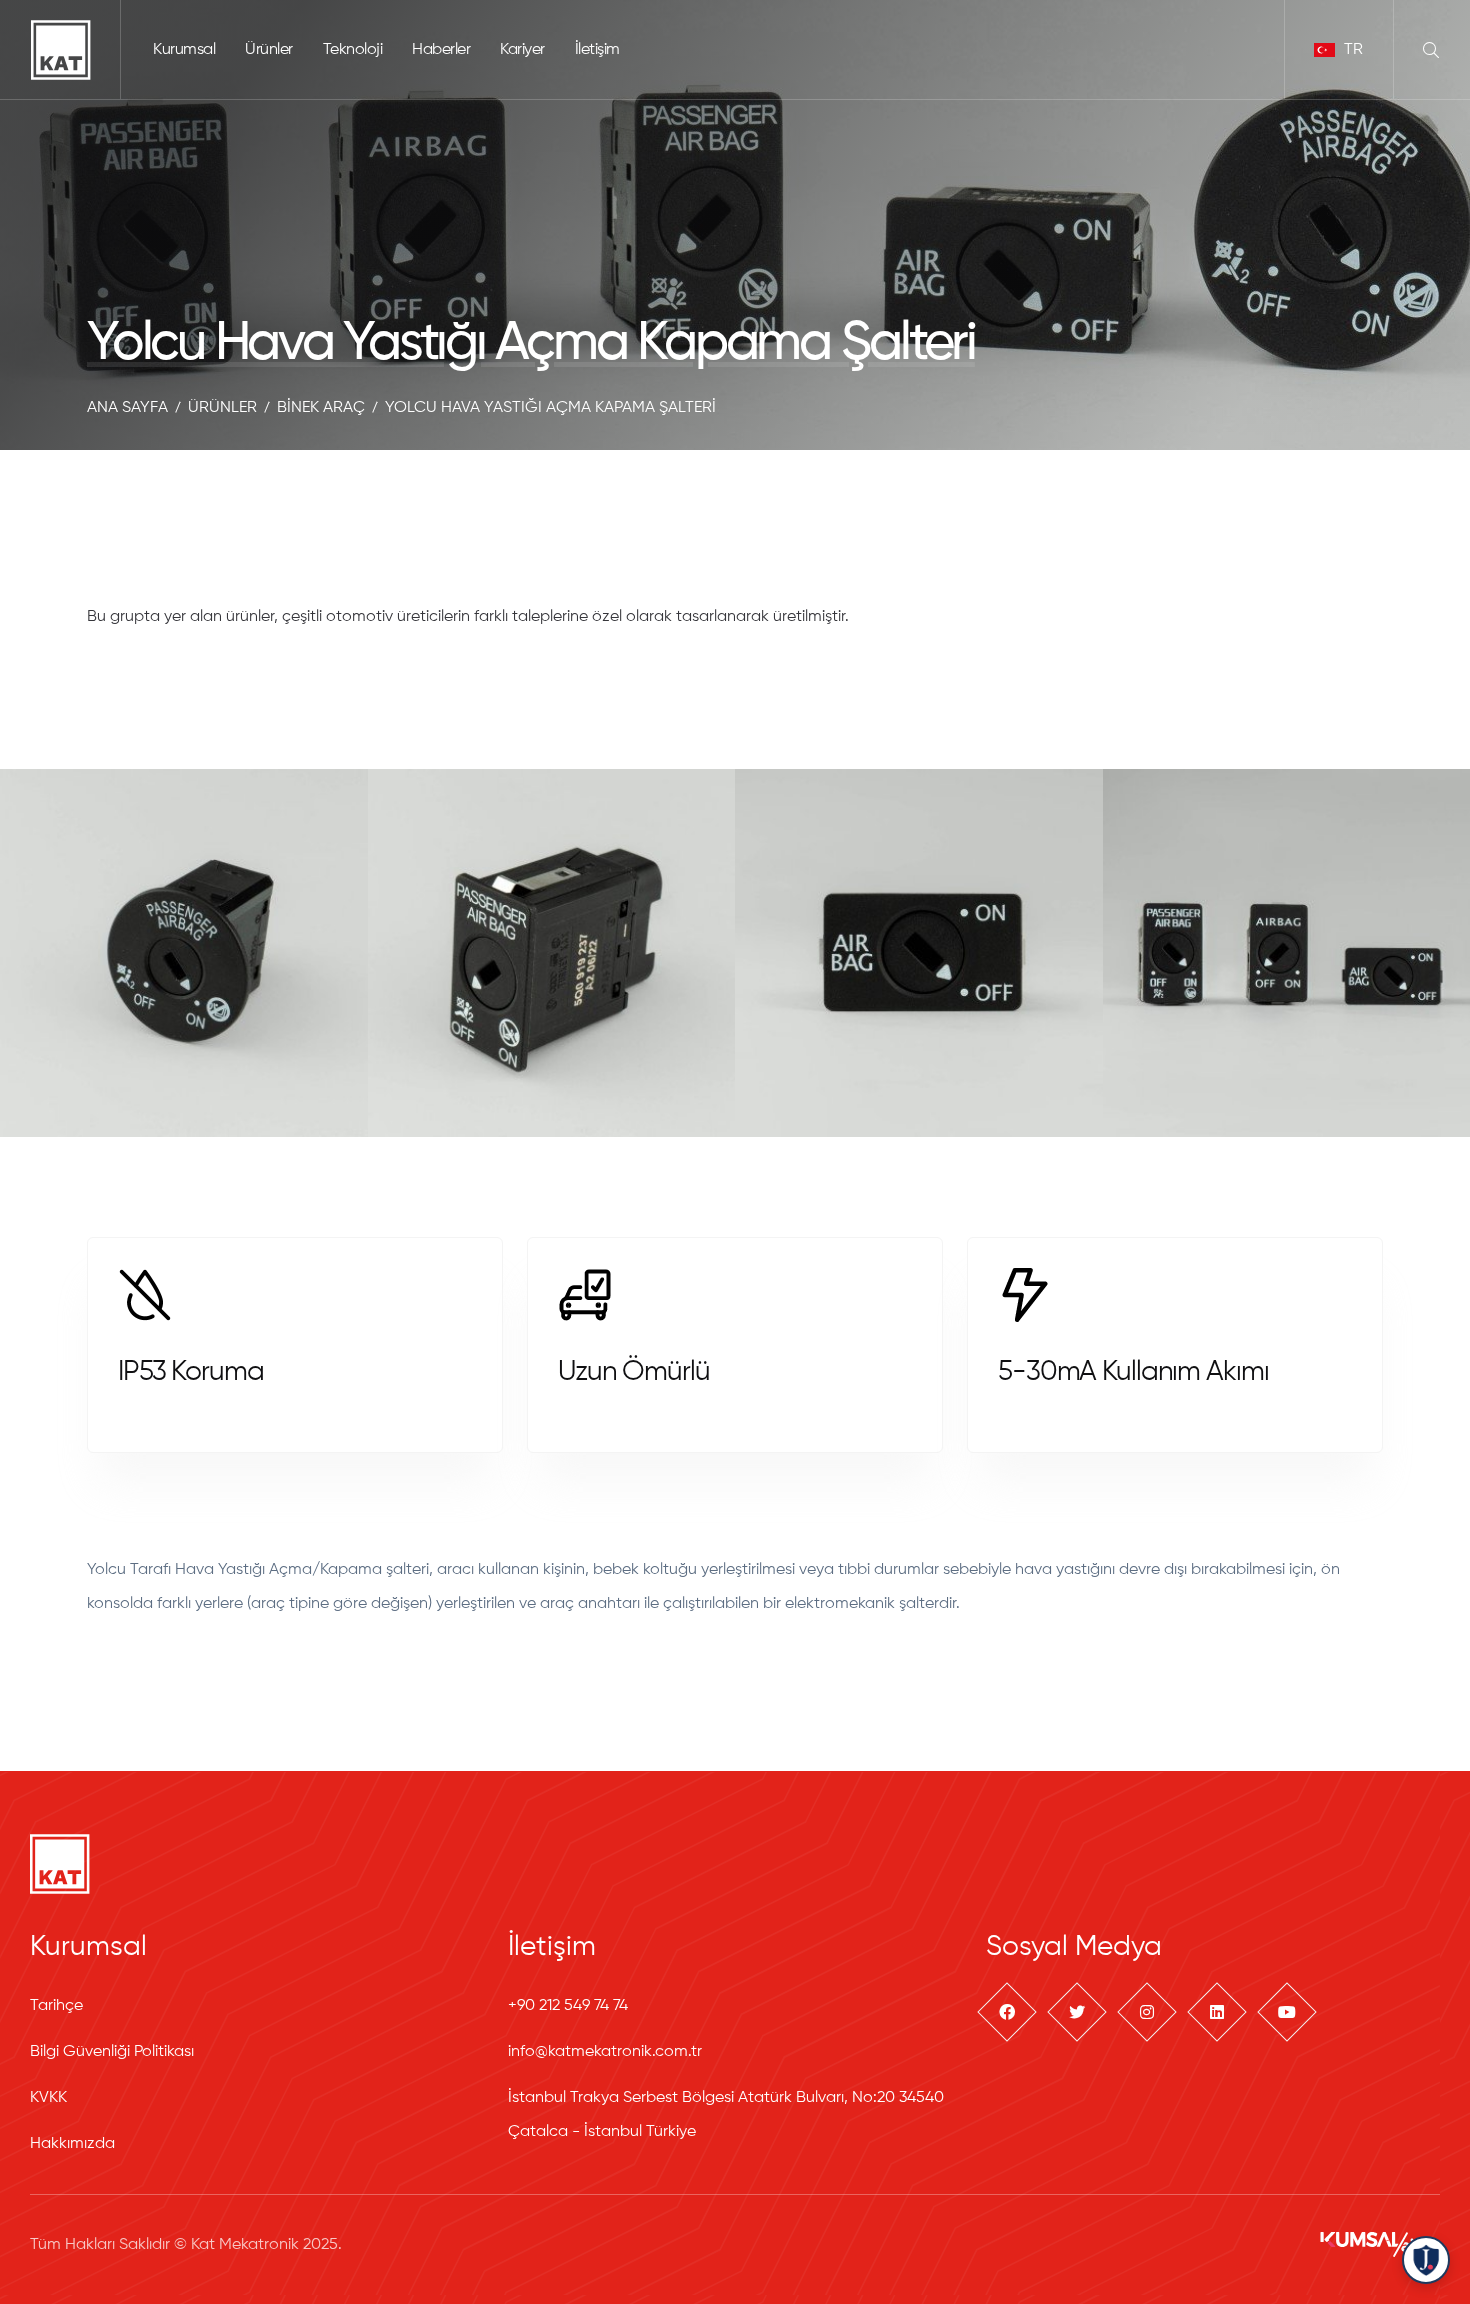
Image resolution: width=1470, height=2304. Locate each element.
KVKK (48, 2098)
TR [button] (1351, 50)
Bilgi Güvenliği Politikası (112, 2052)
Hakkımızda (72, 2144)
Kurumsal (184, 50)
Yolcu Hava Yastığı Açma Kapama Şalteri (550, 408)
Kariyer (522, 50)
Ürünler (269, 50)
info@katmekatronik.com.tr (605, 2052)
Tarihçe (56, 2006)
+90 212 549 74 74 (568, 2006)
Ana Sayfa (127, 408)
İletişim (597, 50)
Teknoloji (353, 50)
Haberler (441, 50)
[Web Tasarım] (1380, 2244)
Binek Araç (321, 408)
